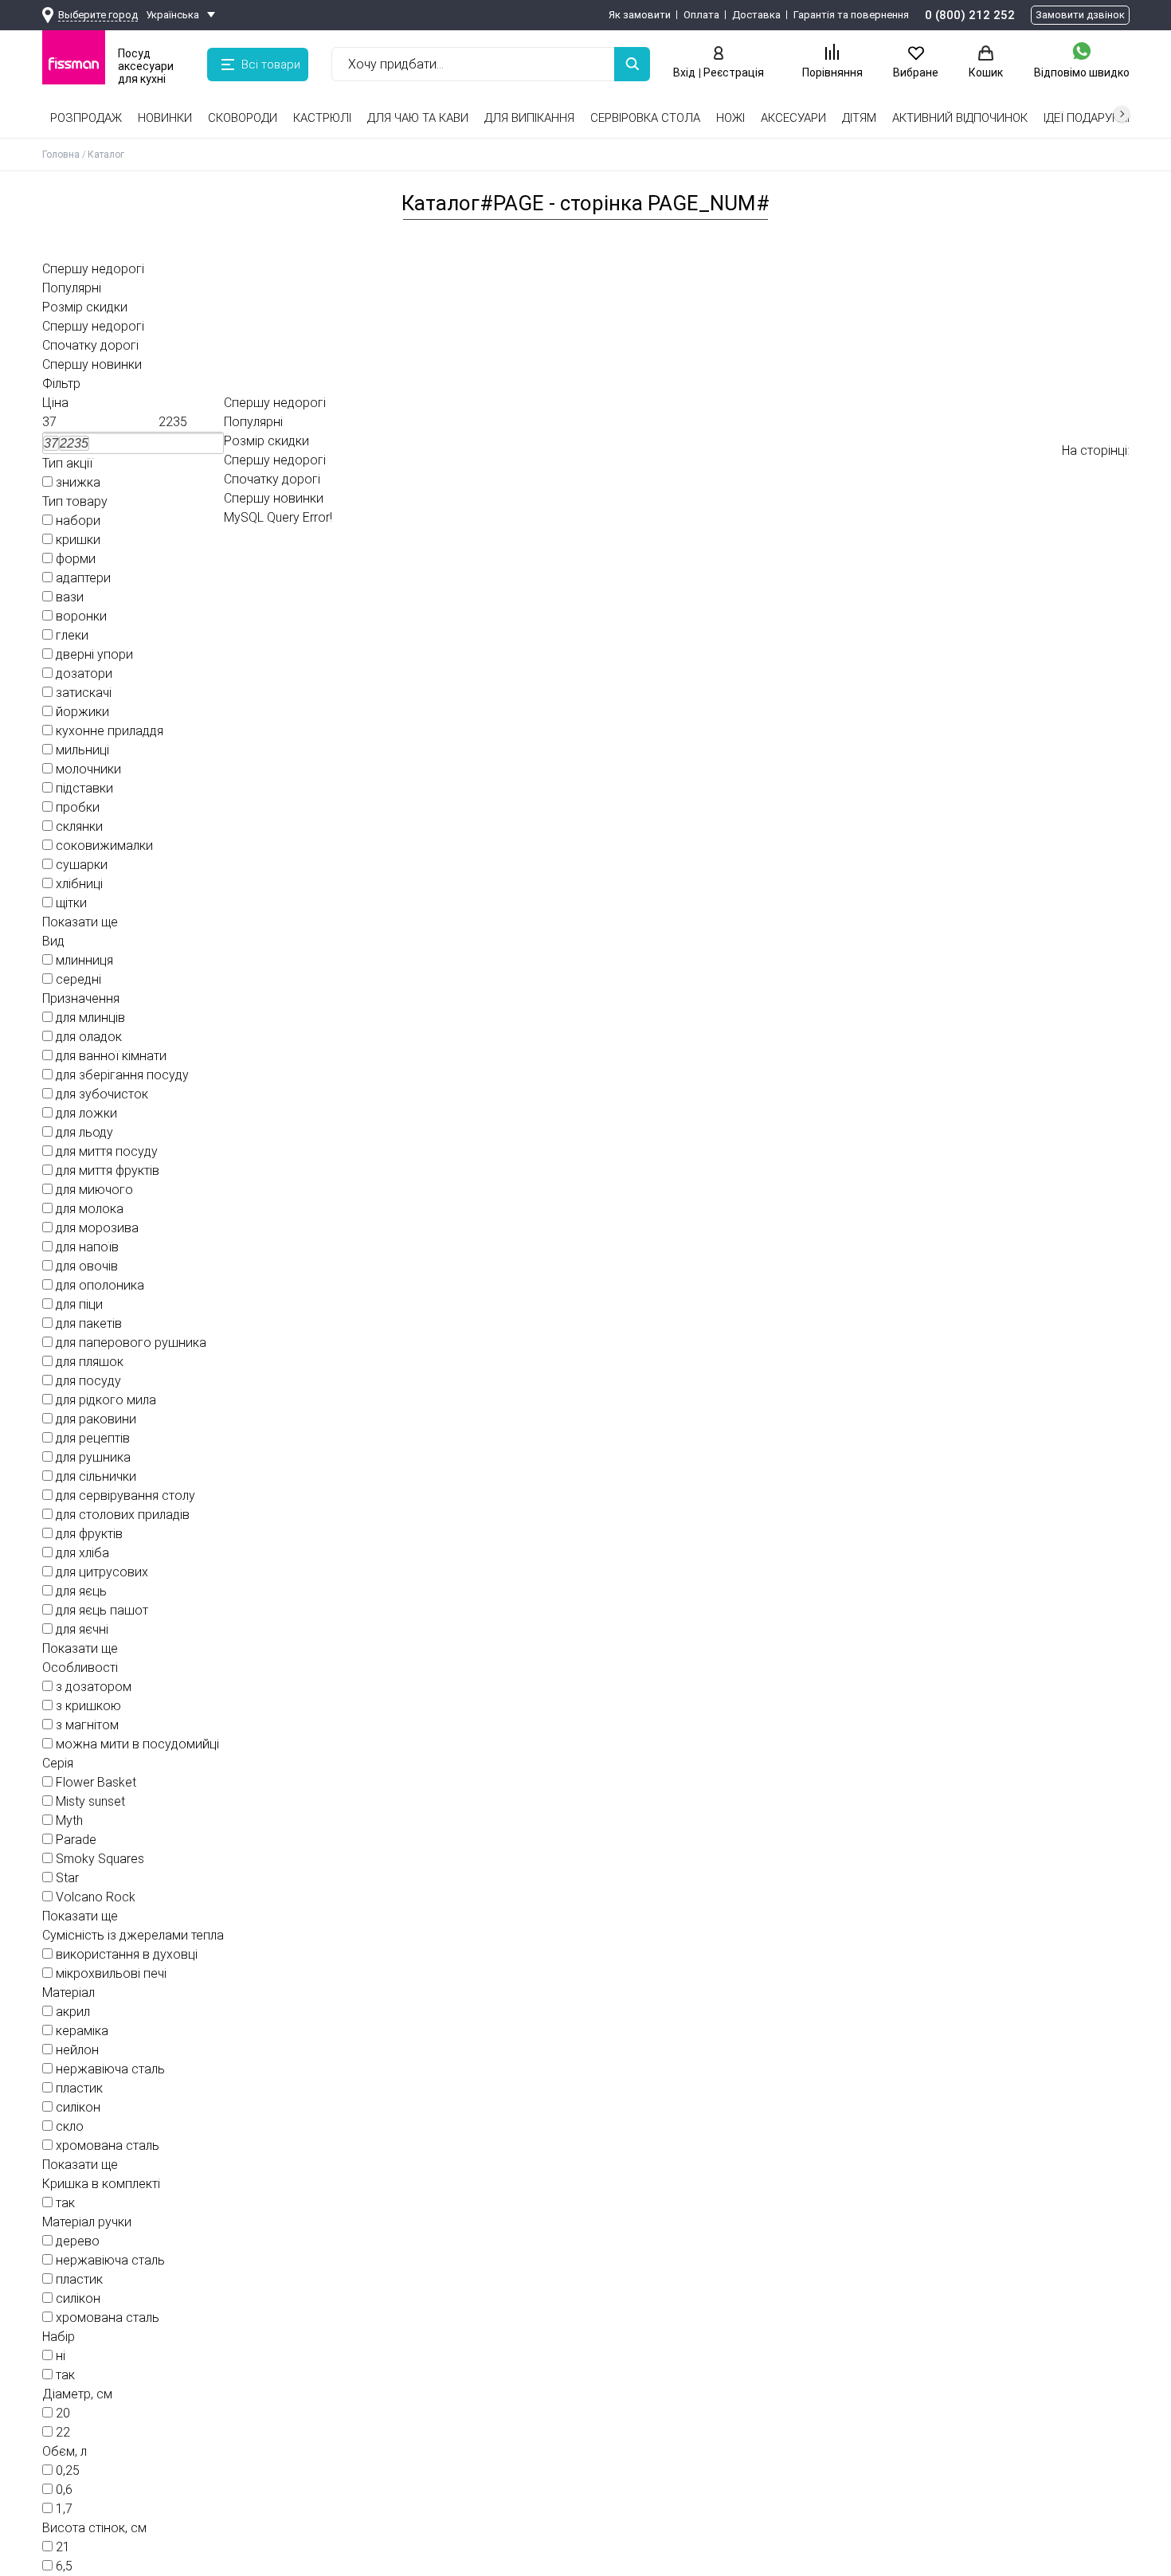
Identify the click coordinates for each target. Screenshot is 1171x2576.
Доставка (756, 15)
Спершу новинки (92, 364)
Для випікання (529, 118)
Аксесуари (793, 118)
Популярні (72, 288)
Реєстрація (734, 72)
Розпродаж (86, 118)
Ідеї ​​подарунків (1090, 118)
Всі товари (271, 65)
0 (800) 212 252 (970, 15)
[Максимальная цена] (191, 422)
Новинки (165, 118)
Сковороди (243, 118)
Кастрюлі (322, 118)
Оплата (701, 15)
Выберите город (98, 15)
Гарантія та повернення (851, 15)
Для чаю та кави (418, 118)
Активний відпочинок (960, 118)
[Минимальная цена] (75, 422)
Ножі (730, 118)
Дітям (859, 118)
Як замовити (640, 15)
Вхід (684, 72)
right (1122, 114)
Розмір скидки (85, 307)
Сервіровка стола (645, 118)
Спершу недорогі (93, 269)
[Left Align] (632, 64)
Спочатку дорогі (90, 345)
